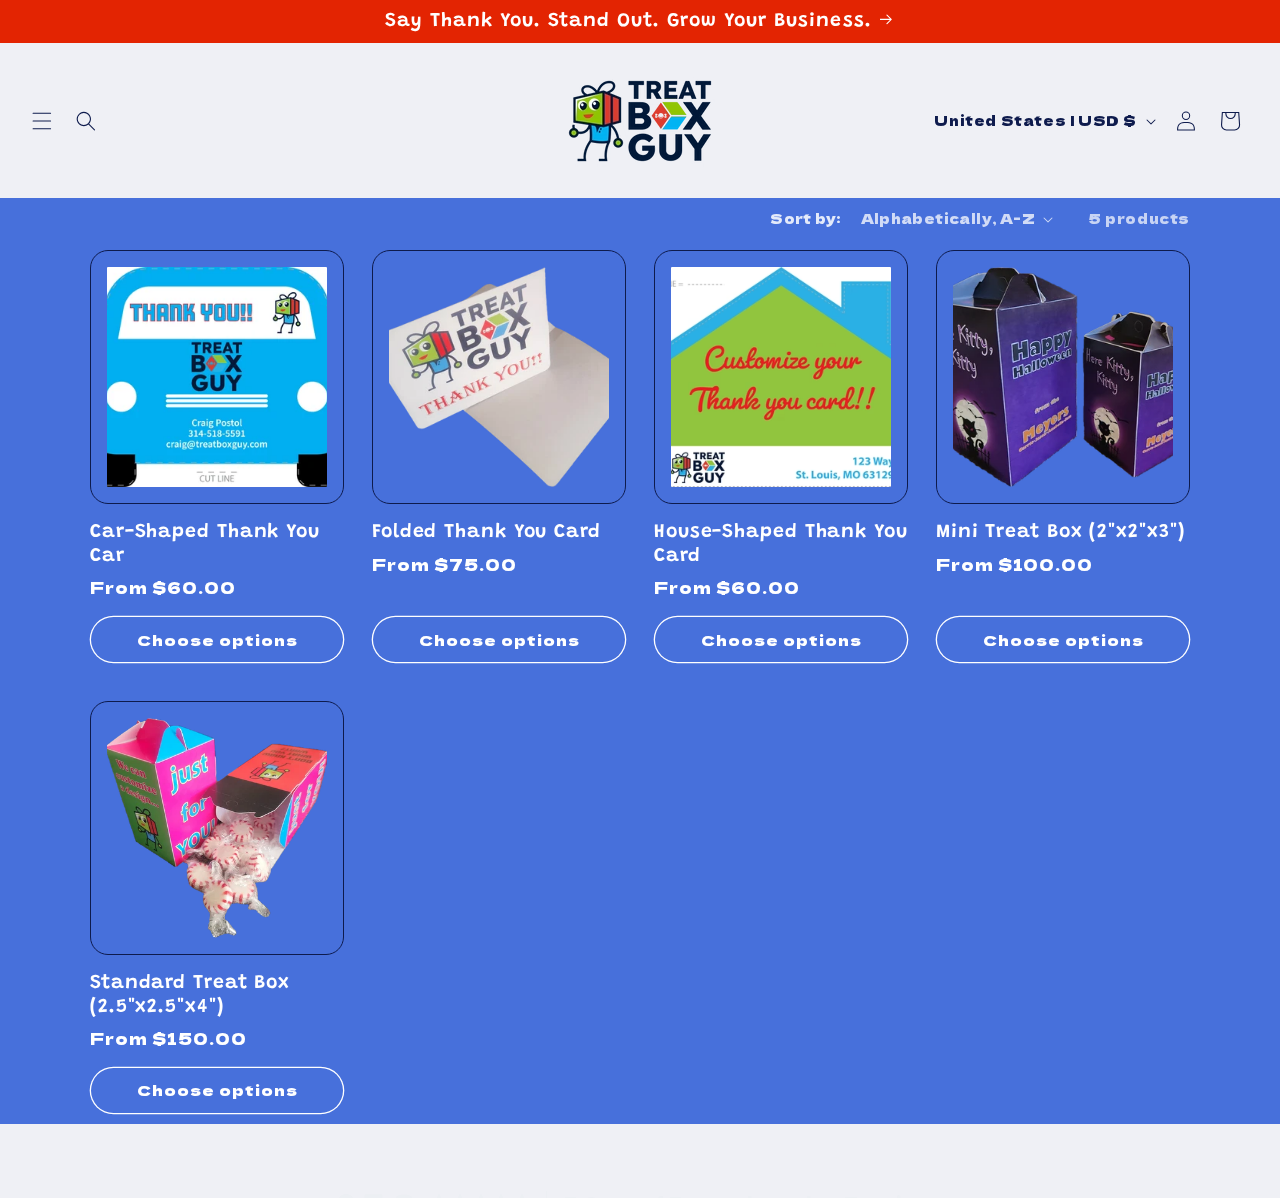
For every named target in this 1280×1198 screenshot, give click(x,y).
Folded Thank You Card (486, 532)
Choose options (217, 639)
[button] (42, 121)
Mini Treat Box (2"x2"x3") (1060, 532)
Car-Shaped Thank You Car (205, 544)
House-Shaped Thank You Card (781, 544)
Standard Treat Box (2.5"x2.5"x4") (190, 995)
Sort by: (805, 218)
